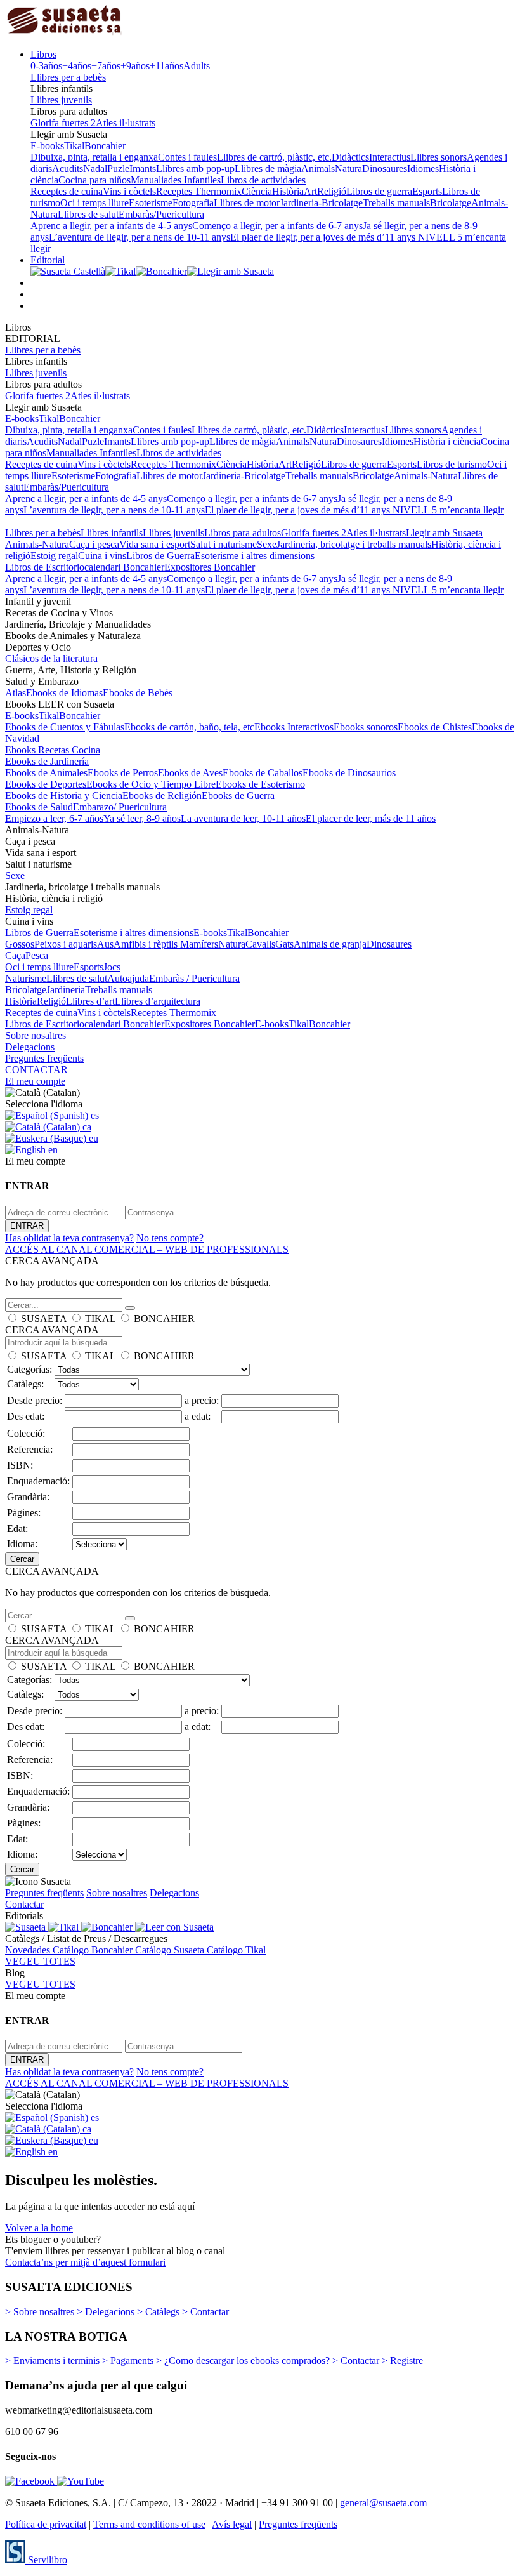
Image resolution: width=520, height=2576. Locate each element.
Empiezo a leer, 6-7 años (54, 818)
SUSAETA (44, 1318)
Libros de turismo (452, 464)
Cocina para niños (94, 180)
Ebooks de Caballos (263, 773)
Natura (348, 168)
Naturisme (26, 978)
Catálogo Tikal (236, 1950)
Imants (143, 168)
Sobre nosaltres (36, 1035)
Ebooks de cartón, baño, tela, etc (189, 727)
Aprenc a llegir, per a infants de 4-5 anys (111, 226)
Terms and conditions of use (149, 2524)
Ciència (257, 191)
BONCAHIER (164, 1318)
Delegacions (30, 1047)
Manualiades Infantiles (176, 180)
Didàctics (350, 157)
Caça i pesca (94, 544)
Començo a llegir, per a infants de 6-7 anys (277, 226)
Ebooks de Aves (190, 773)
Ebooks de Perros (123, 773)
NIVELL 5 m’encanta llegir (448, 510)
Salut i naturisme (224, 544)
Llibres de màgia (268, 168)
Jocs (112, 967)
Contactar (24, 1904)
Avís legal (232, 2524)
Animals (318, 168)
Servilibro (46, 2560)
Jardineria (66, 990)
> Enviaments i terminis (52, 2361)
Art (310, 191)
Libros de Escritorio (45, 567)
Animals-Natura (426, 476)
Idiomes (423, 168)
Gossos (20, 944)
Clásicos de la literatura (51, 658)
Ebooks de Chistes (435, 727)
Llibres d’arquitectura (158, 1001)
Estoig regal (54, 556)
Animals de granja (330, 944)
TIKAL (100, 1318)
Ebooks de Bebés (138, 693)
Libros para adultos (243, 533)
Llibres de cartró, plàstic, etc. (274, 157)
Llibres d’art (90, 1001)
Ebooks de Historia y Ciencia (64, 796)
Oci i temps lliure (94, 203)
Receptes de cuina (67, 191)
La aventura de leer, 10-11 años (243, 818)
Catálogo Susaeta (171, 1950)
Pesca (37, 955)
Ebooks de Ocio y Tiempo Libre (151, 784)
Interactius (390, 157)
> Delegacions (106, 2312)
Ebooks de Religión (162, 796)
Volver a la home (39, 2228)
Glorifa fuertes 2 (63, 123)
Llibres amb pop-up (195, 168)
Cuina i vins (102, 556)
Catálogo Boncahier (94, 1950)
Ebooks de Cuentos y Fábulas (65, 727)
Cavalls (260, 944)
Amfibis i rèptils (147, 944)
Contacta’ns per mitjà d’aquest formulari (85, 2262)
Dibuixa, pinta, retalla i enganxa (94, 157)
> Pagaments (128, 2361)
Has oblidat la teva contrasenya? (69, 1238)
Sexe (267, 544)
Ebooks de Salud (39, 807)
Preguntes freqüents (44, 1058)
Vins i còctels (129, 191)
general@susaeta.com (383, 2503)
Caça (15, 955)
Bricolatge (451, 203)
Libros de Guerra (160, 556)
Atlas (16, 693)
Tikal (74, 146)
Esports (427, 191)
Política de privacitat (46, 2524)
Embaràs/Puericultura (161, 214)
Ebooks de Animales (46, 773)
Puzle (118, 168)
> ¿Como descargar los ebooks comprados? (243, 2361)
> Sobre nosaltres (40, 2312)
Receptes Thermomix (199, 191)
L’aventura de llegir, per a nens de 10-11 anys (140, 237)
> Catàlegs (158, 2312)
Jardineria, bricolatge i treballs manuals (354, 544)
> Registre (402, 2361)
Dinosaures (385, 168)
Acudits (68, 168)
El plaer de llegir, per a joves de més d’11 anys (324, 237)
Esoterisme (151, 203)
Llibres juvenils (61, 100)
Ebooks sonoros (366, 727)
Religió (332, 191)
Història (288, 191)
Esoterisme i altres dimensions (255, 556)
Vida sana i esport (155, 544)
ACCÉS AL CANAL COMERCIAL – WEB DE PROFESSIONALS (147, 1249)
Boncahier (105, 146)
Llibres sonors (439, 157)
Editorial (48, 260)
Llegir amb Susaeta (444, 533)
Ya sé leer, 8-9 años (142, 818)
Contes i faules (187, 157)
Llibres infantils (112, 533)
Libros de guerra (379, 191)
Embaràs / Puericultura (194, 978)
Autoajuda (128, 978)
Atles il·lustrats (126, 123)
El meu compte (35, 1081)
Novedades (29, 1950)
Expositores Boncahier (210, 567)
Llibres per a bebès (68, 77)
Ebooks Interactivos (294, 727)
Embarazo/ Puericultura (120, 807)
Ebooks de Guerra (238, 796)
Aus (105, 944)
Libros (43, 54)
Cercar (22, 1559)
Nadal (95, 168)
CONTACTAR (36, 1070)
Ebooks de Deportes (46, 784)
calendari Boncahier (124, 567)
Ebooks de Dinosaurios (349, 773)
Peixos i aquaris (66, 944)
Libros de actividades (263, 180)
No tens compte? (170, 1238)
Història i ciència (447, 441)
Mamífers (199, 944)
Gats (284, 944)
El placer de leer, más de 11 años (371, 818)
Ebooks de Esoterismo (260, 784)
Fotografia (193, 203)
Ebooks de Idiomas (64, 693)
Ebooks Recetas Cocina (53, 750)
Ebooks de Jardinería (47, 761)
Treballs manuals (396, 203)
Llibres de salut (88, 214)
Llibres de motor (247, 203)
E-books (47, 146)
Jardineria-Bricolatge (321, 203)
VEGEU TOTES (40, 1961)
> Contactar (205, 2312)
